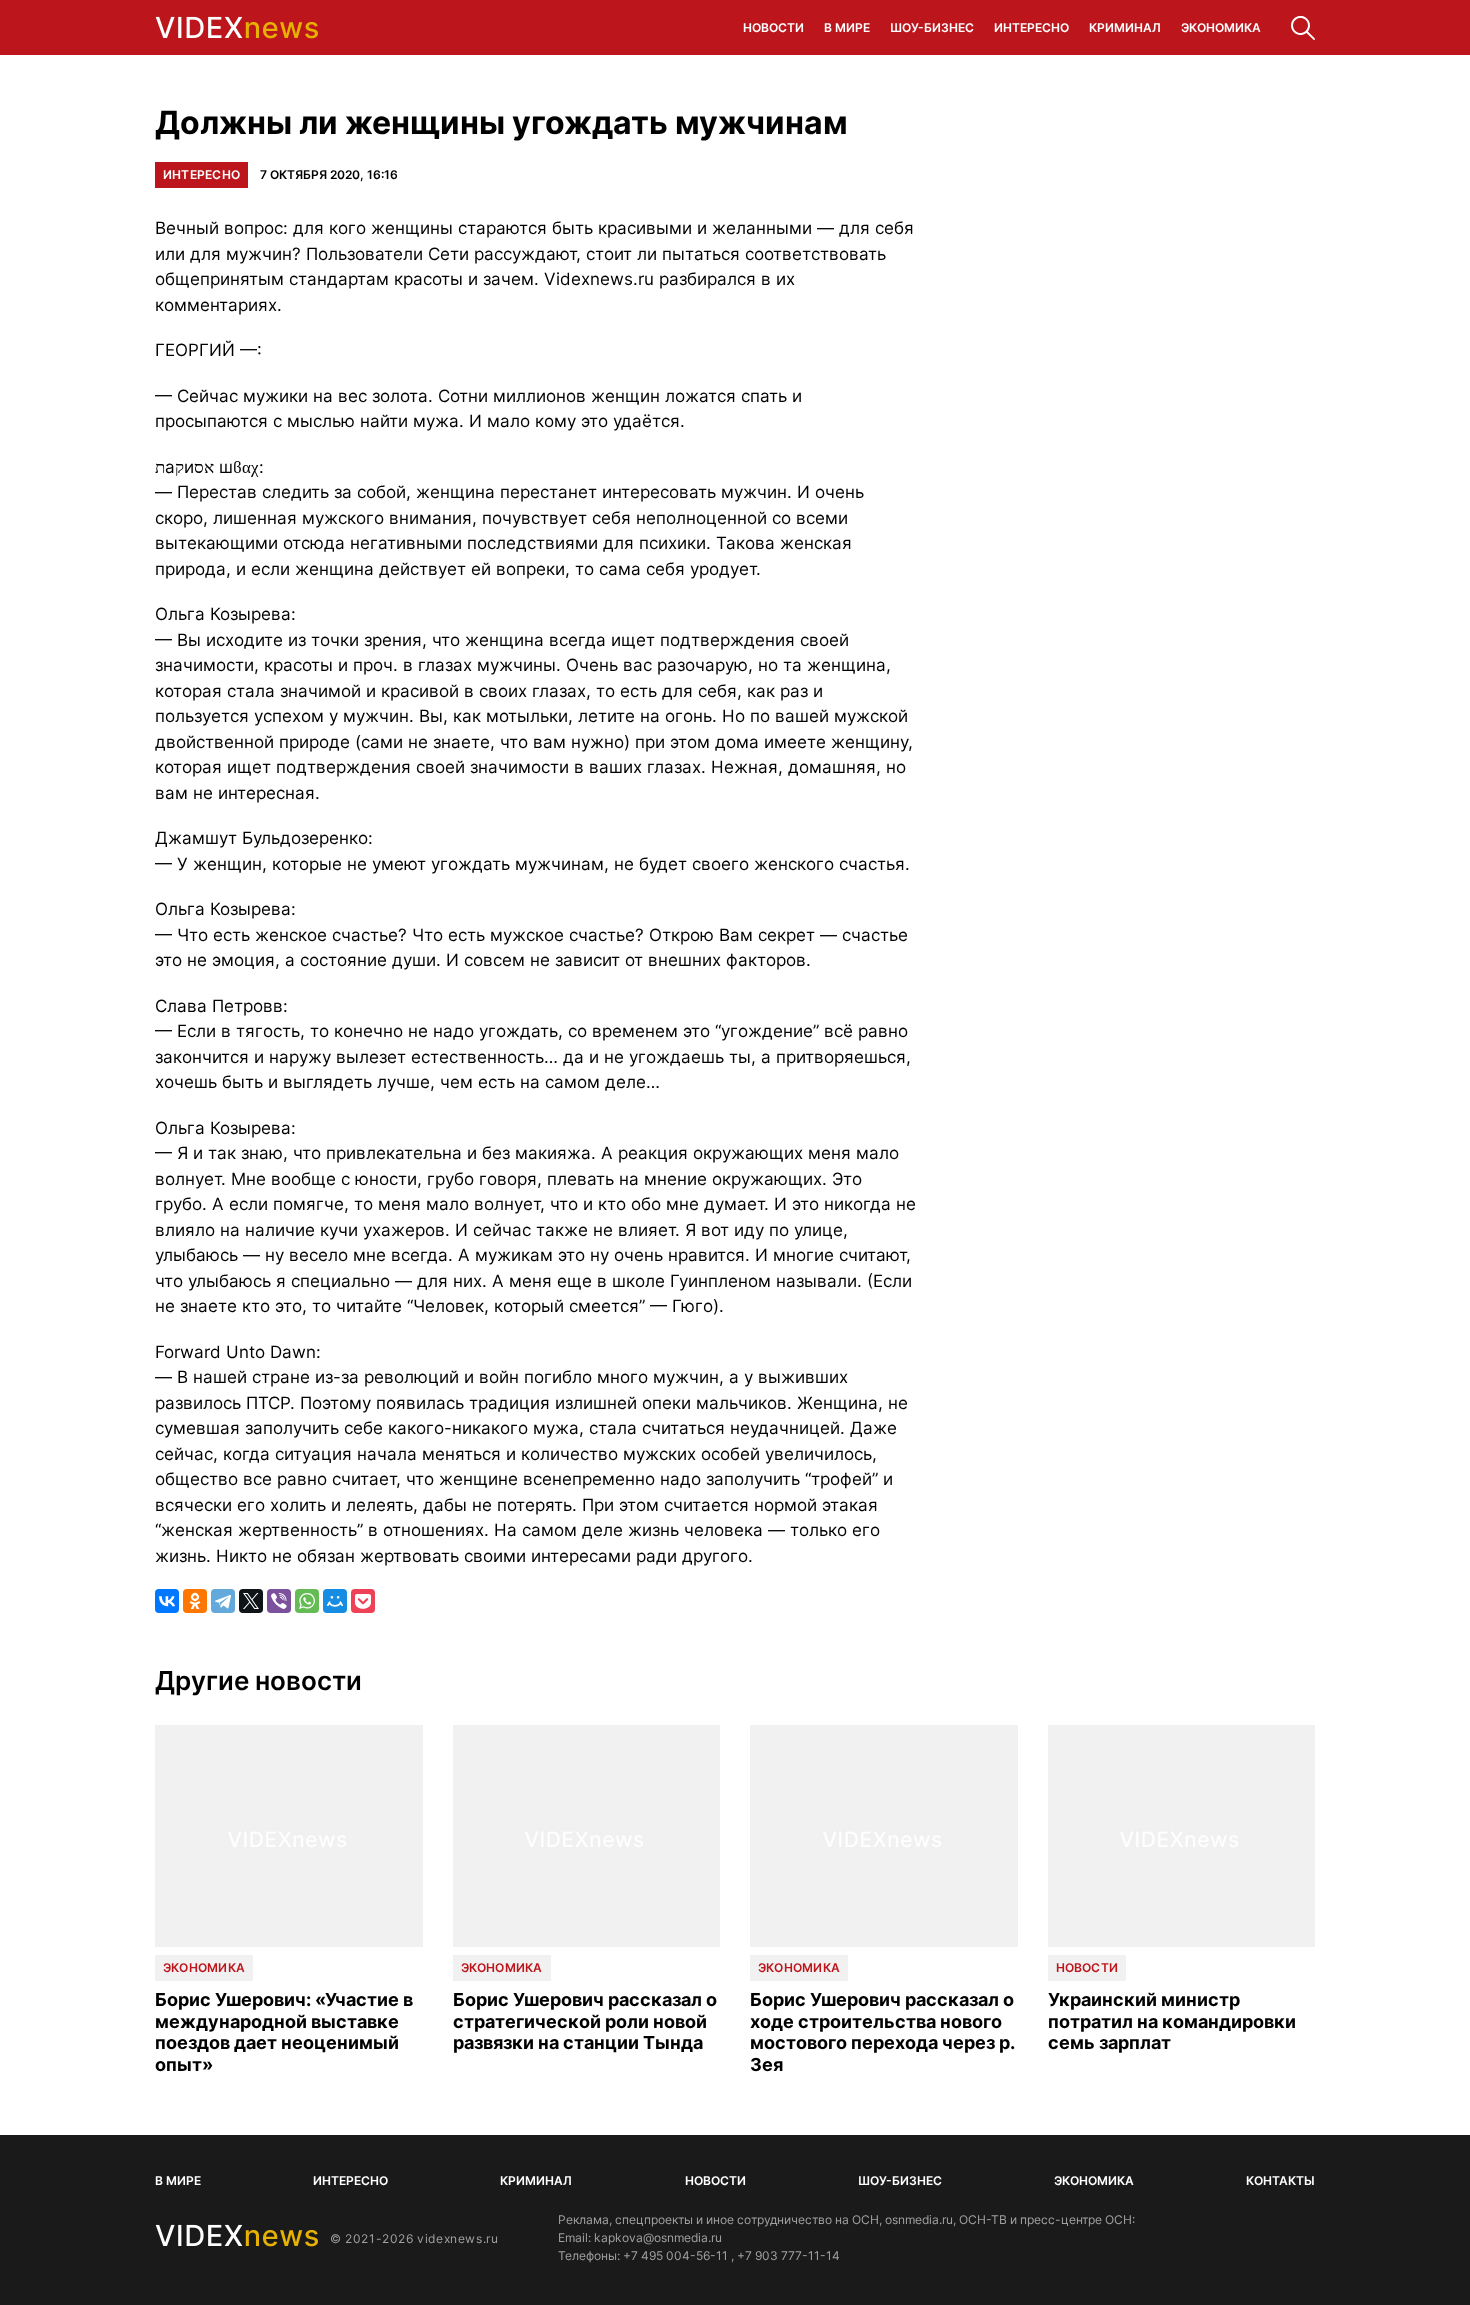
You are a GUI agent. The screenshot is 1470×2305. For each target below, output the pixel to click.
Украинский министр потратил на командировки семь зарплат (1172, 2021)
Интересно (1031, 27)
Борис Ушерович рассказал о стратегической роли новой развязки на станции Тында (585, 2021)
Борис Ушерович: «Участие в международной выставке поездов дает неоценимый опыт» (284, 2032)
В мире (847, 27)
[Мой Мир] (335, 1601)
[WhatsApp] (307, 1601)
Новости (773, 27)
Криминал (1125, 27)
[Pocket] (363, 1601)
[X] (251, 1601)
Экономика (1221, 27)
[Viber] (279, 1601)
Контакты (1280, 2180)
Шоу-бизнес (932, 27)
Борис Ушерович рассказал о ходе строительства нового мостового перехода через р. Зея (882, 2032)
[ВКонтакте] (167, 1601)
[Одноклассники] (195, 1601)
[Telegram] (223, 1601)
